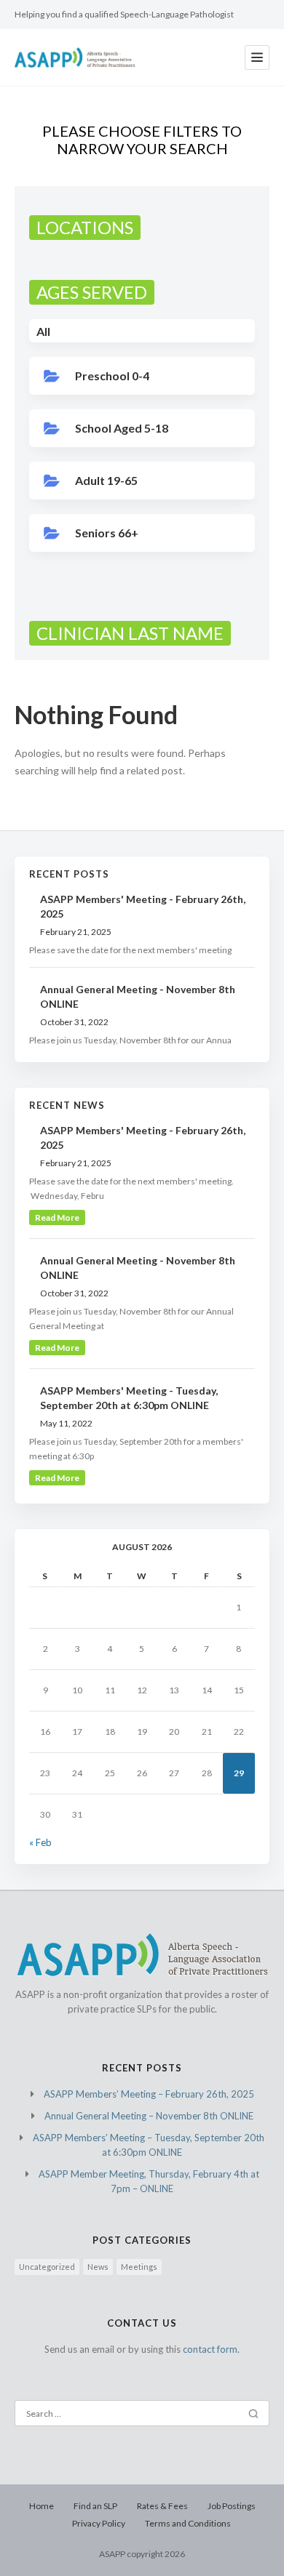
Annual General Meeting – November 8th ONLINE (149, 2116)
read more (57, 1217)
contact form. (211, 2349)
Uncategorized (47, 2267)
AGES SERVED (92, 292)
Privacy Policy (99, 2523)
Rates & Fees (162, 2506)
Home (42, 2506)
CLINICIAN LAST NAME (130, 633)
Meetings (139, 2267)
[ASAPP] (75, 57)
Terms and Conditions (188, 2523)
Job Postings (232, 2506)
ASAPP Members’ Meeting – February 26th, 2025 (149, 2094)
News (98, 2267)
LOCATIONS (85, 227)
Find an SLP (95, 2506)
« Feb (40, 1842)
